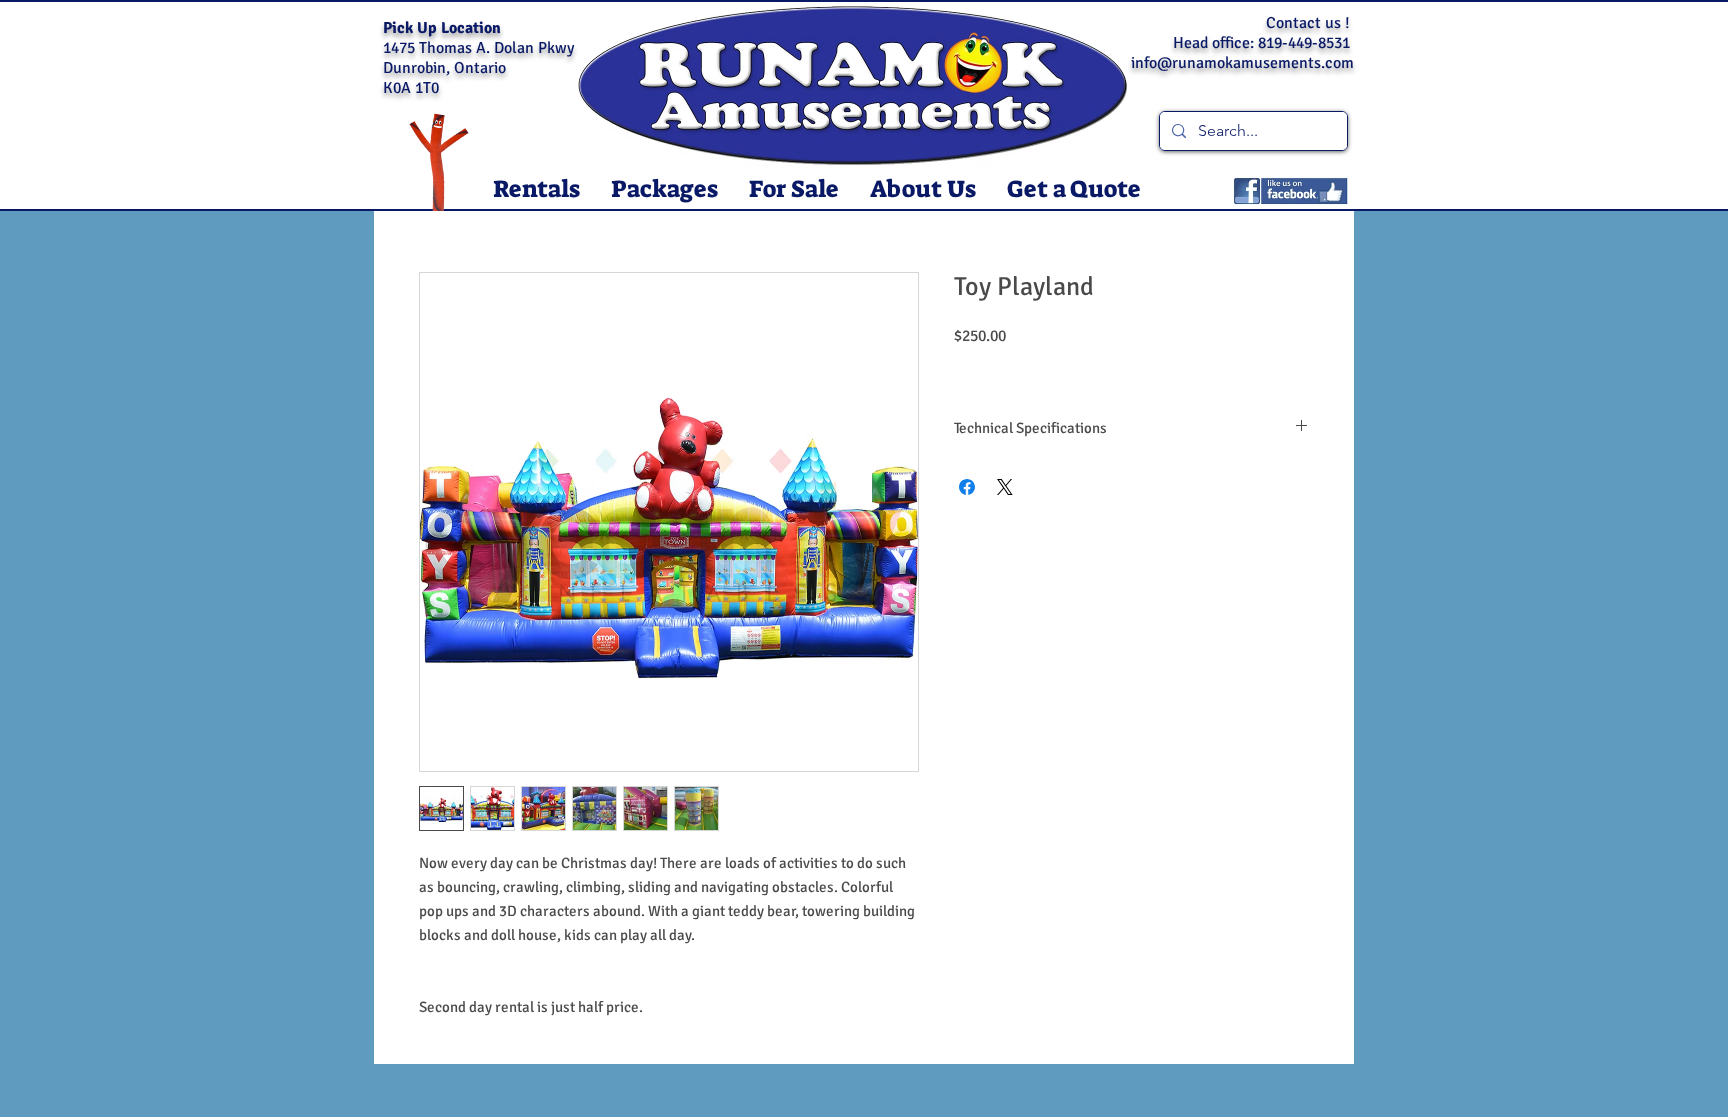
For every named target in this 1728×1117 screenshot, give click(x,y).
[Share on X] (1005, 487)
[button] (536, 189)
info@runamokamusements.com (1242, 63)
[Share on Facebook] (967, 487)
